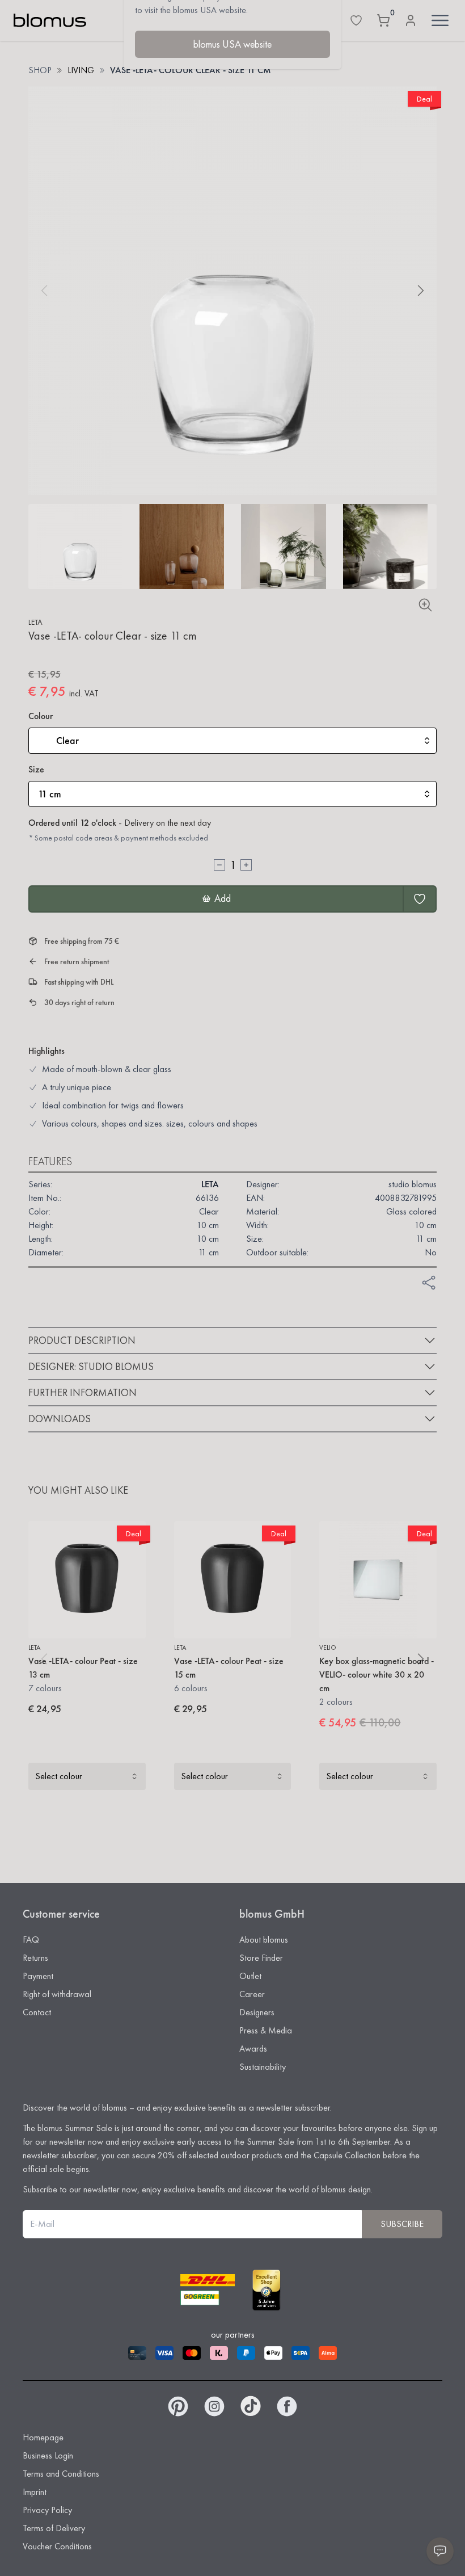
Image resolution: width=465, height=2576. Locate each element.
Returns (35, 1958)
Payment (38, 1976)
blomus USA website (232, 44)
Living (81, 70)
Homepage (43, 2437)
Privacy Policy (47, 2510)
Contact (37, 2012)
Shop (40, 70)
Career (252, 1994)
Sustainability (263, 2067)
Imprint (35, 2492)
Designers (257, 2012)
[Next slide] (421, 291)
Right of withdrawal (57, 1994)
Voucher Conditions (57, 2546)
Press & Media (266, 2030)
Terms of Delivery (54, 2528)
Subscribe (402, 2224)
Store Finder (261, 1958)
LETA (35, 622)
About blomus (264, 1940)
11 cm (50, 794)
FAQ (31, 1940)
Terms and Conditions (61, 2474)
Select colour (59, 1776)
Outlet (250, 1976)
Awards (253, 2048)
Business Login (48, 2455)
